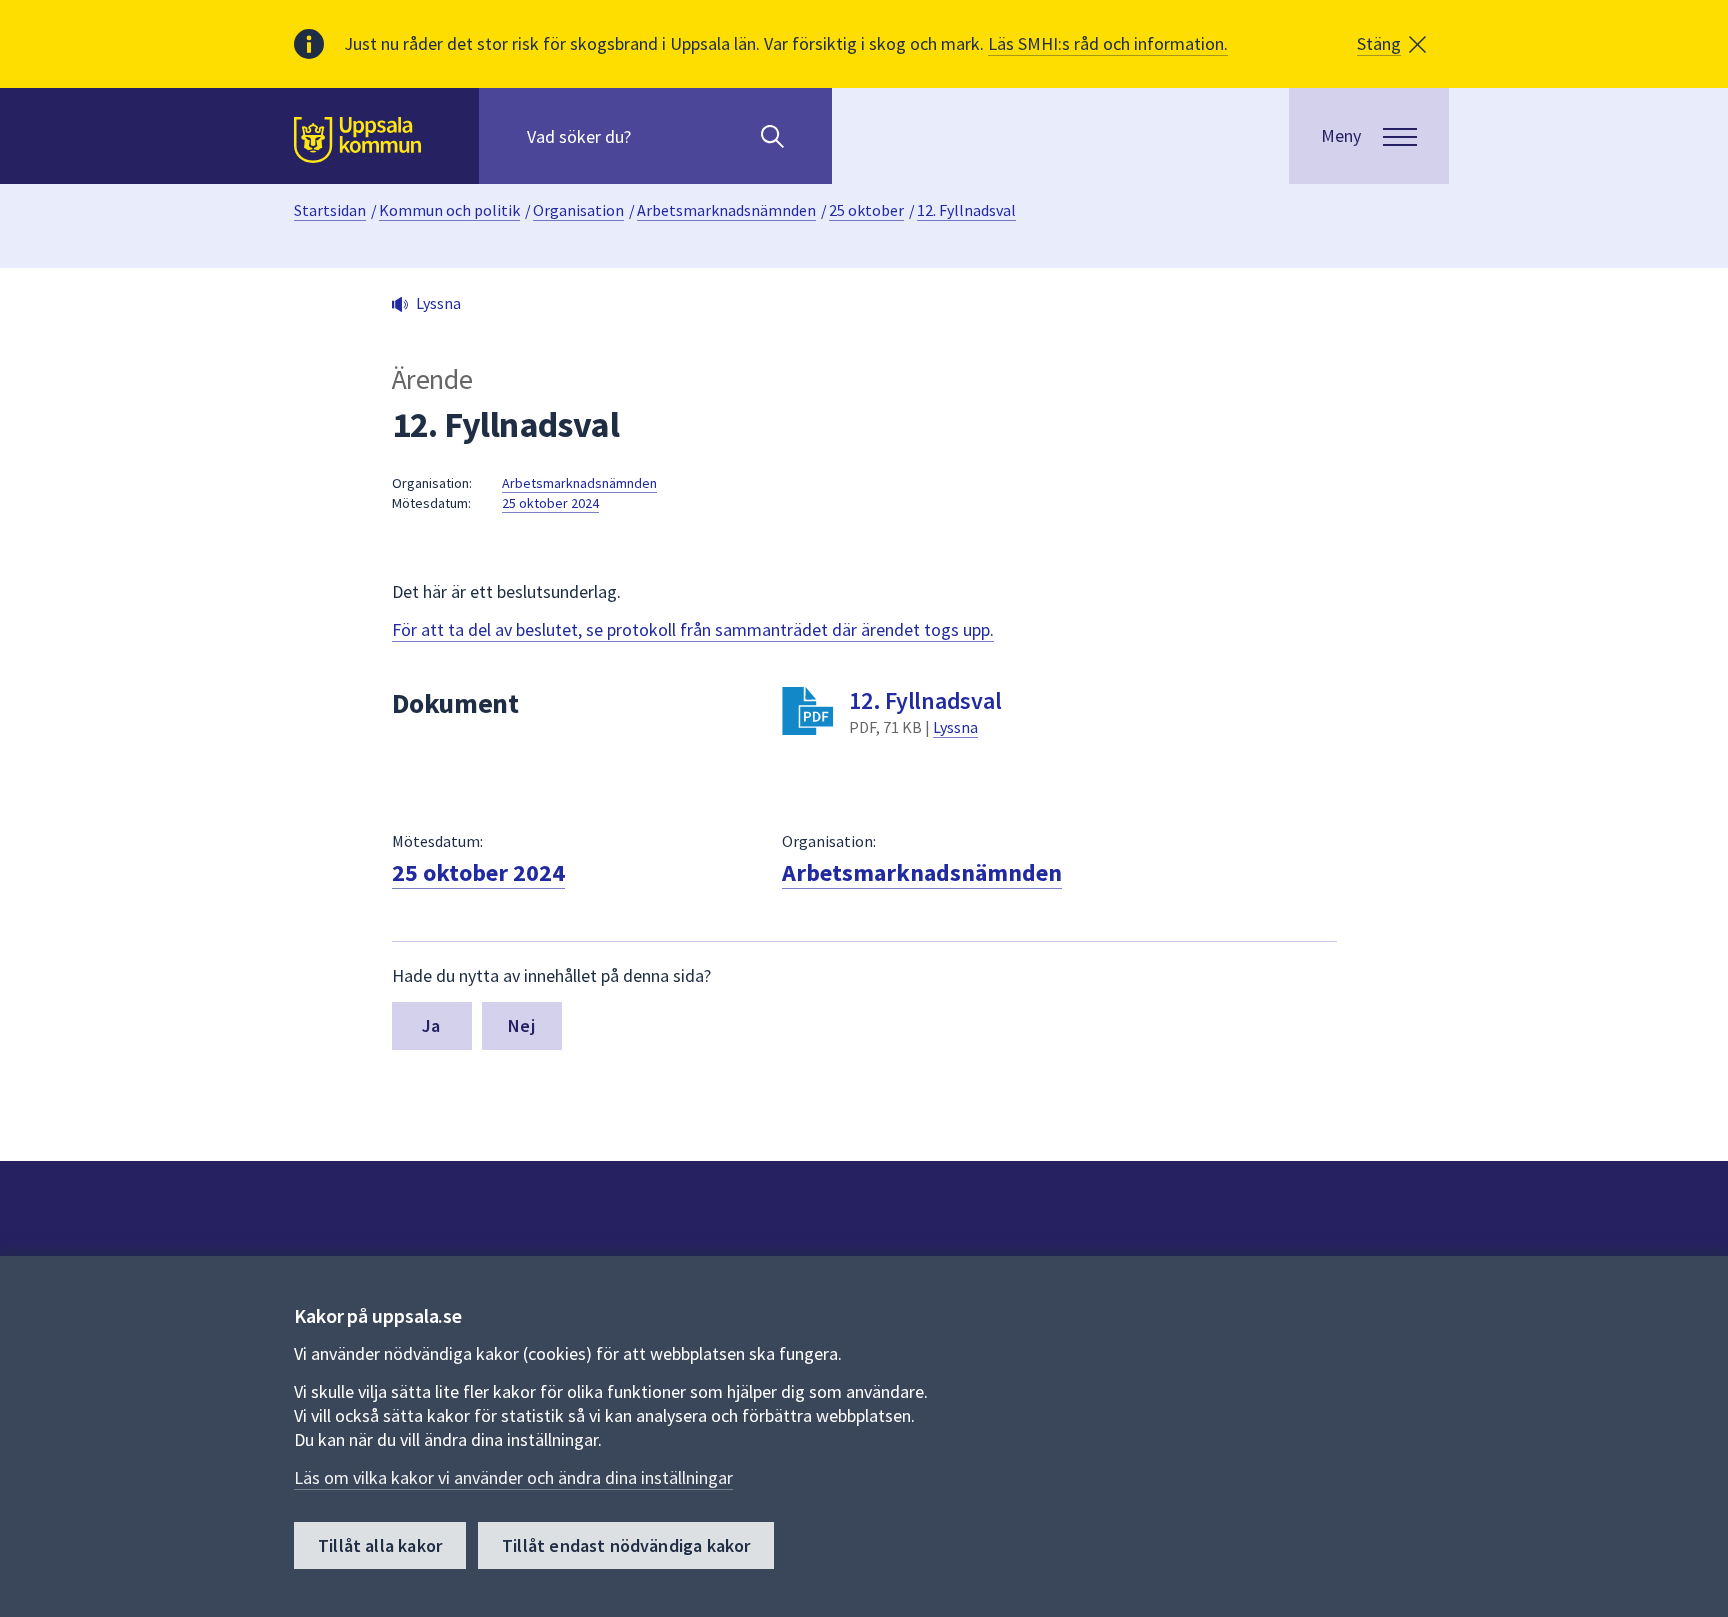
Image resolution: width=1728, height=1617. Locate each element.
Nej (521, 1025)
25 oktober (866, 210)
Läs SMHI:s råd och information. (1108, 43)
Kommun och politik (449, 210)
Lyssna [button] (438, 303)
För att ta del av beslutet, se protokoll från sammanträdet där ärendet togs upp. (693, 629)
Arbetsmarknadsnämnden (726, 210)
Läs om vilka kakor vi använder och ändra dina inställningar (513, 1477)
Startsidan (330, 210)
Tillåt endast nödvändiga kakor (626, 1545)
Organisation (578, 210)
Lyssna (955, 727)
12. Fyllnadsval (966, 210)
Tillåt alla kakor (380, 1545)
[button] (1391, 44)
